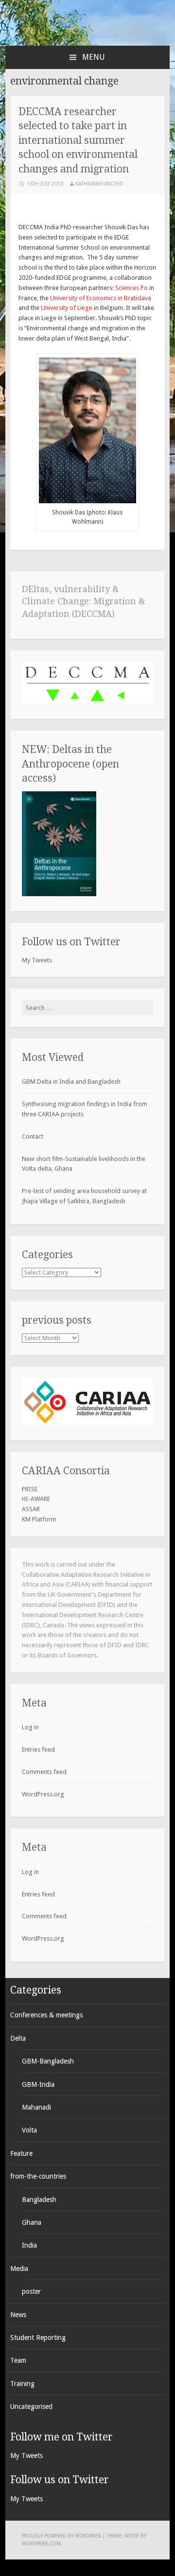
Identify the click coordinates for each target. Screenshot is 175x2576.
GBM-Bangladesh (48, 2061)
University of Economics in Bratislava (101, 298)
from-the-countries (38, 2176)
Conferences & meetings (46, 2015)
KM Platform (39, 1519)
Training (22, 2384)
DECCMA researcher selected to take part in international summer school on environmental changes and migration (78, 140)
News (18, 2315)
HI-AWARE (36, 1499)
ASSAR (31, 1509)
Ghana (32, 2222)
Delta (18, 2038)
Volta (29, 2130)
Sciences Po (131, 288)
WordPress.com (41, 2544)
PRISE (30, 1489)
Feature (21, 2153)
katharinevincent (99, 184)
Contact (33, 1136)
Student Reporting (38, 2337)
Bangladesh (39, 2200)
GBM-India (38, 2084)
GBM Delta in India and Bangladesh (71, 1082)
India (29, 2245)
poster (31, 2291)
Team (18, 2360)
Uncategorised (31, 2406)
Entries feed (38, 1749)
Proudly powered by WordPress (61, 2536)
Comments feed (44, 1772)
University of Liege (67, 308)
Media (19, 2269)
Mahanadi (36, 2107)
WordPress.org (43, 1794)
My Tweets (37, 960)
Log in (30, 1727)
